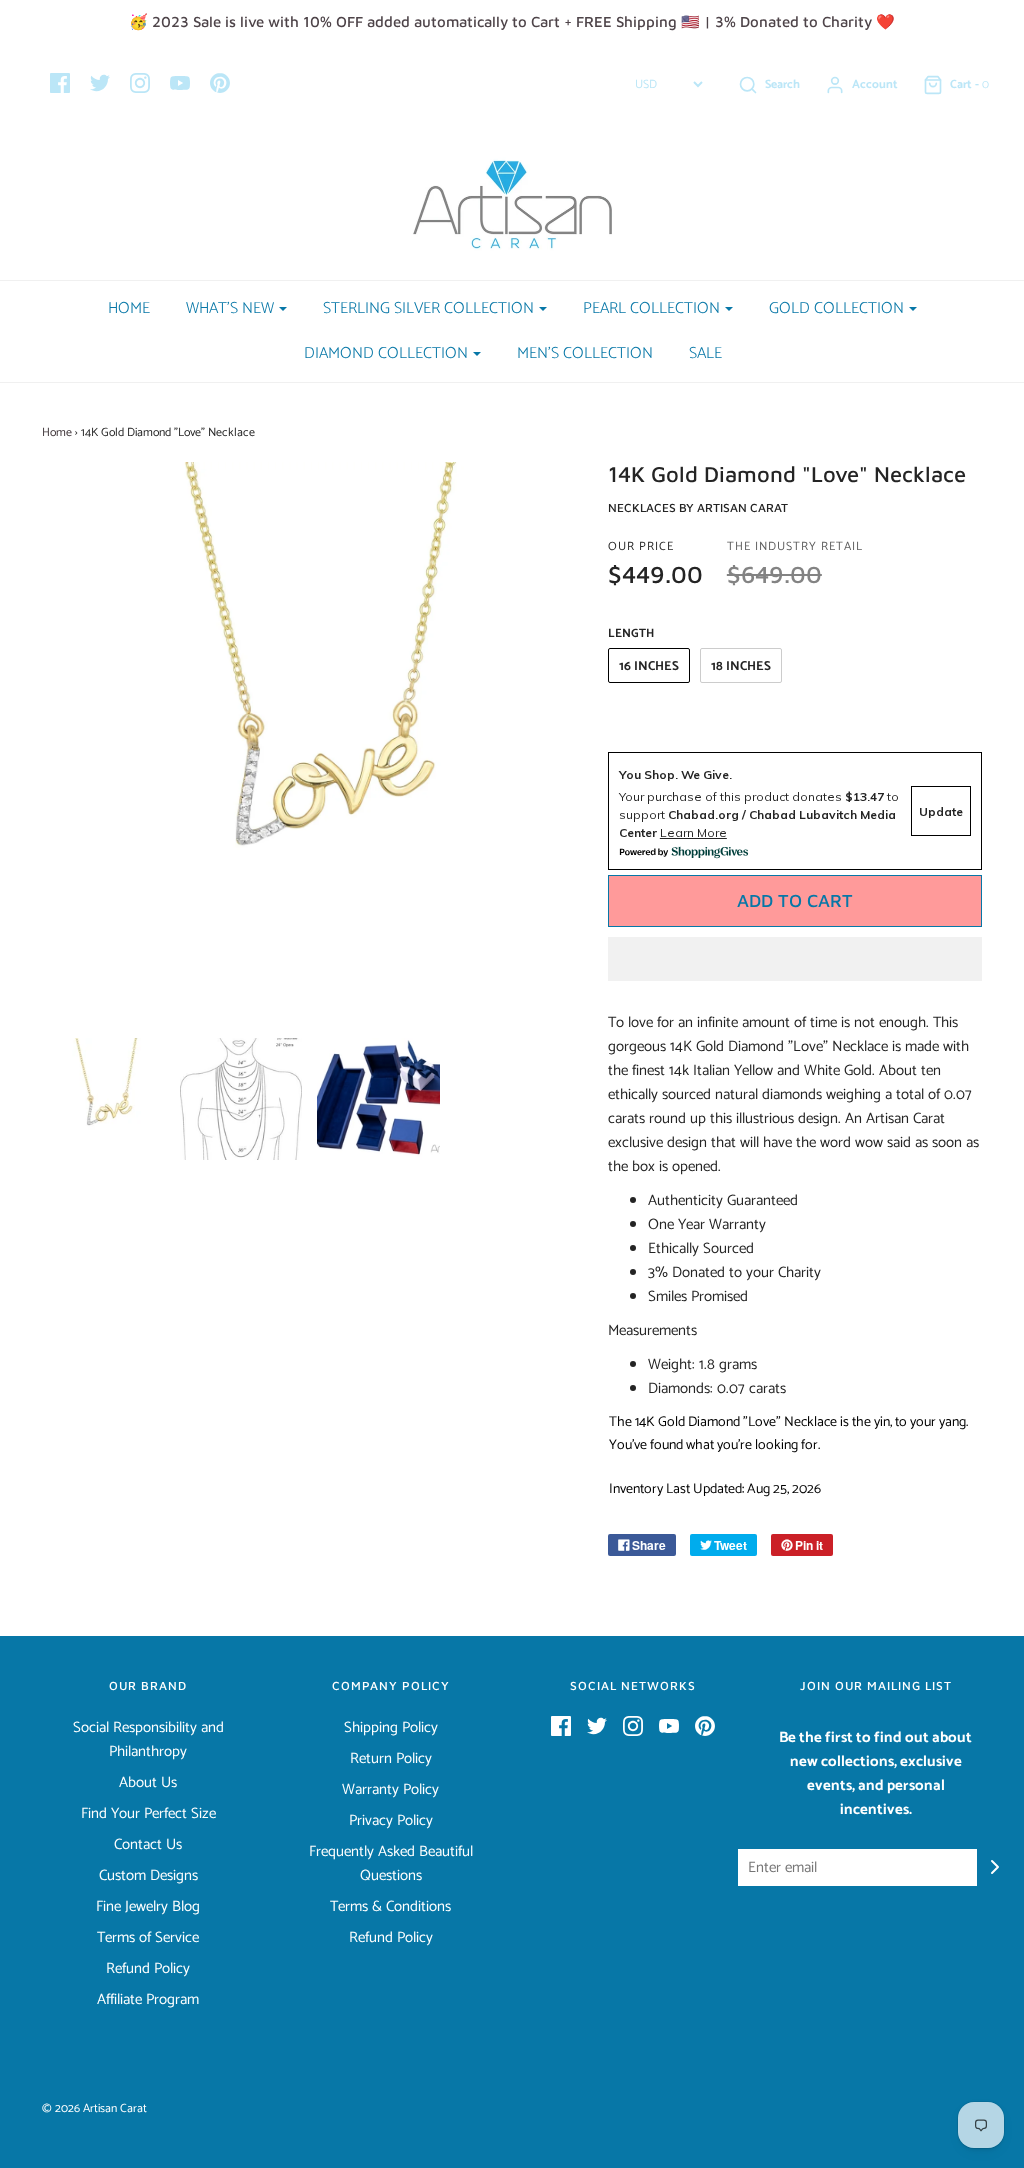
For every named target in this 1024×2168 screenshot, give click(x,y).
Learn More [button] (693, 832)
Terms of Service (148, 1938)
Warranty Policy (390, 1790)
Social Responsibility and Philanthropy (148, 1740)
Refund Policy (148, 1969)
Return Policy (391, 1759)
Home (129, 308)
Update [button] (941, 811)
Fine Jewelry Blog (148, 1907)
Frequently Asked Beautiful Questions (391, 1864)
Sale (705, 353)
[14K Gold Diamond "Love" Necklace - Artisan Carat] (103, 1099)
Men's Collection (585, 353)
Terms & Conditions (390, 1907)
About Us (148, 1783)
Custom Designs (148, 1876)
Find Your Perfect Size (148, 1814)
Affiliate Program (148, 2000)
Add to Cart (795, 900)
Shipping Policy (391, 1728)
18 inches (741, 666)
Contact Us (148, 1845)
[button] (795, 959)
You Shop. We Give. (675, 774)
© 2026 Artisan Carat (94, 2108)
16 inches (649, 666)
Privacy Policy (391, 1821)
